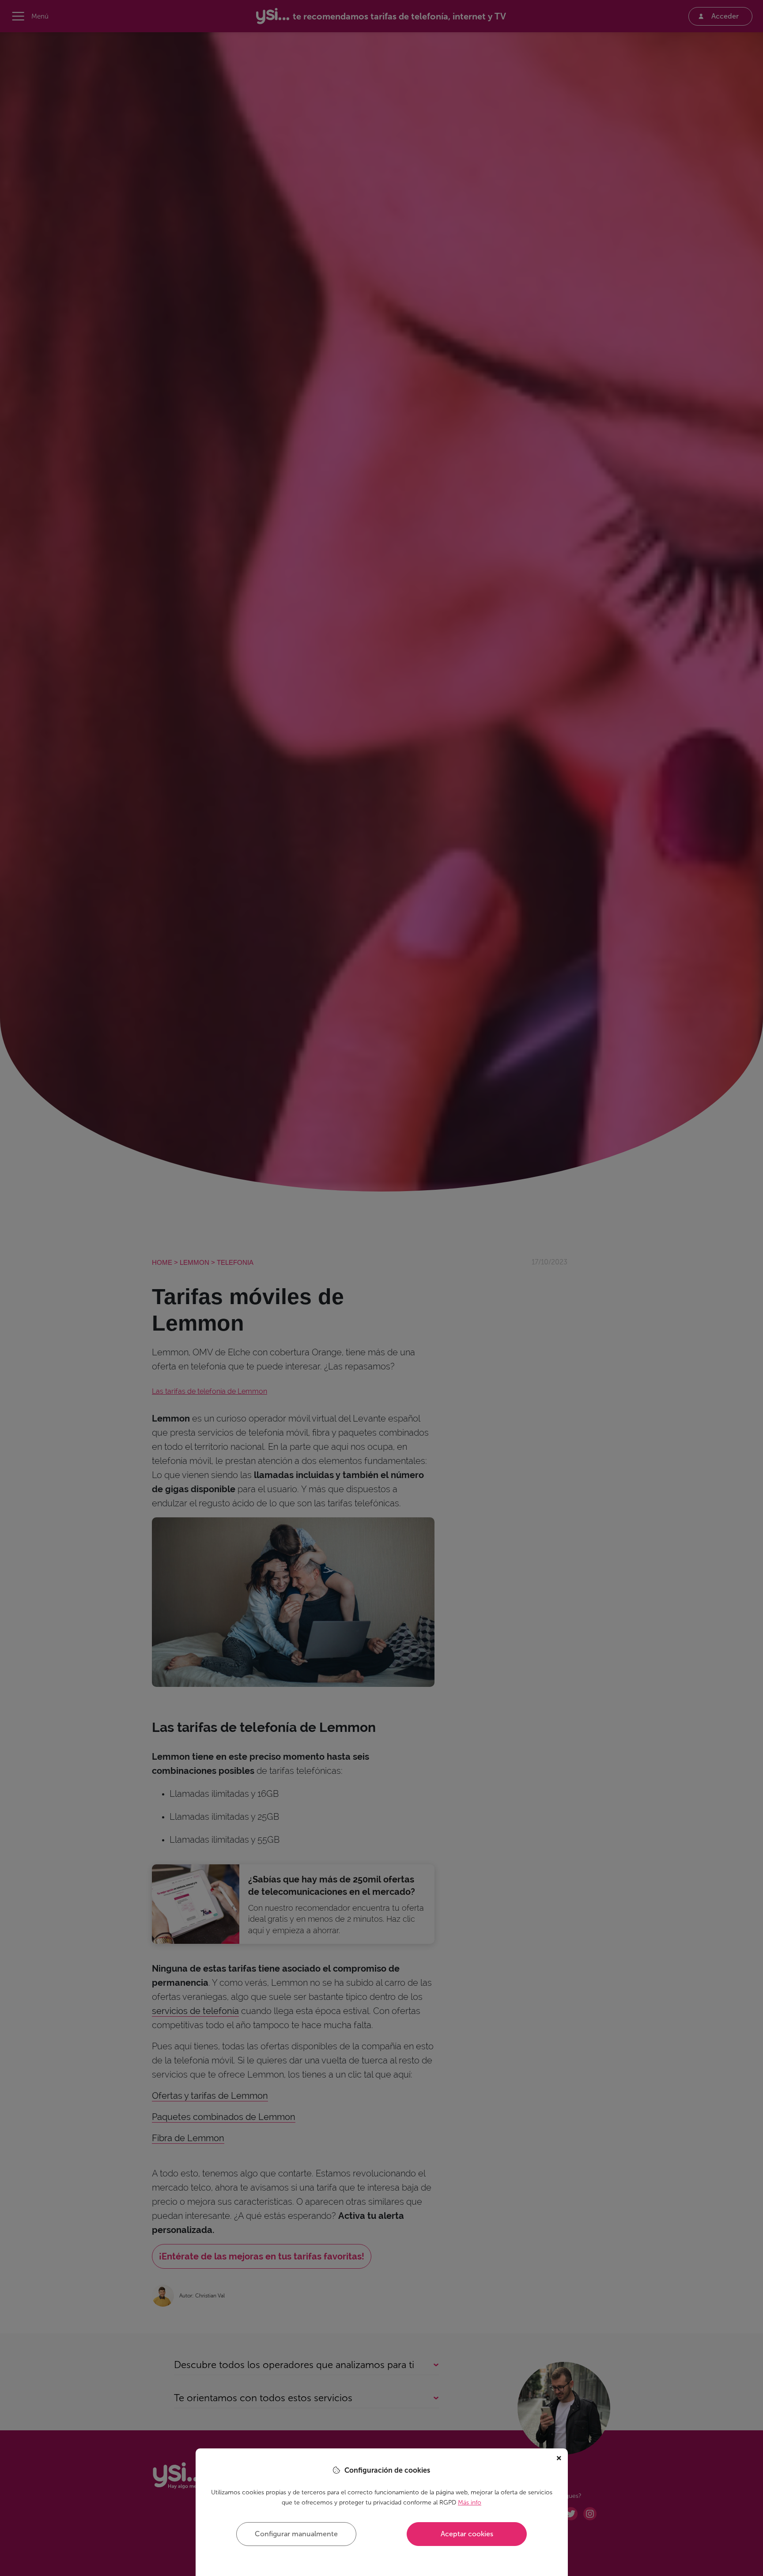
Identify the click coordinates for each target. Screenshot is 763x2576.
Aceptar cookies (467, 2534)
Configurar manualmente (296, 2534)
